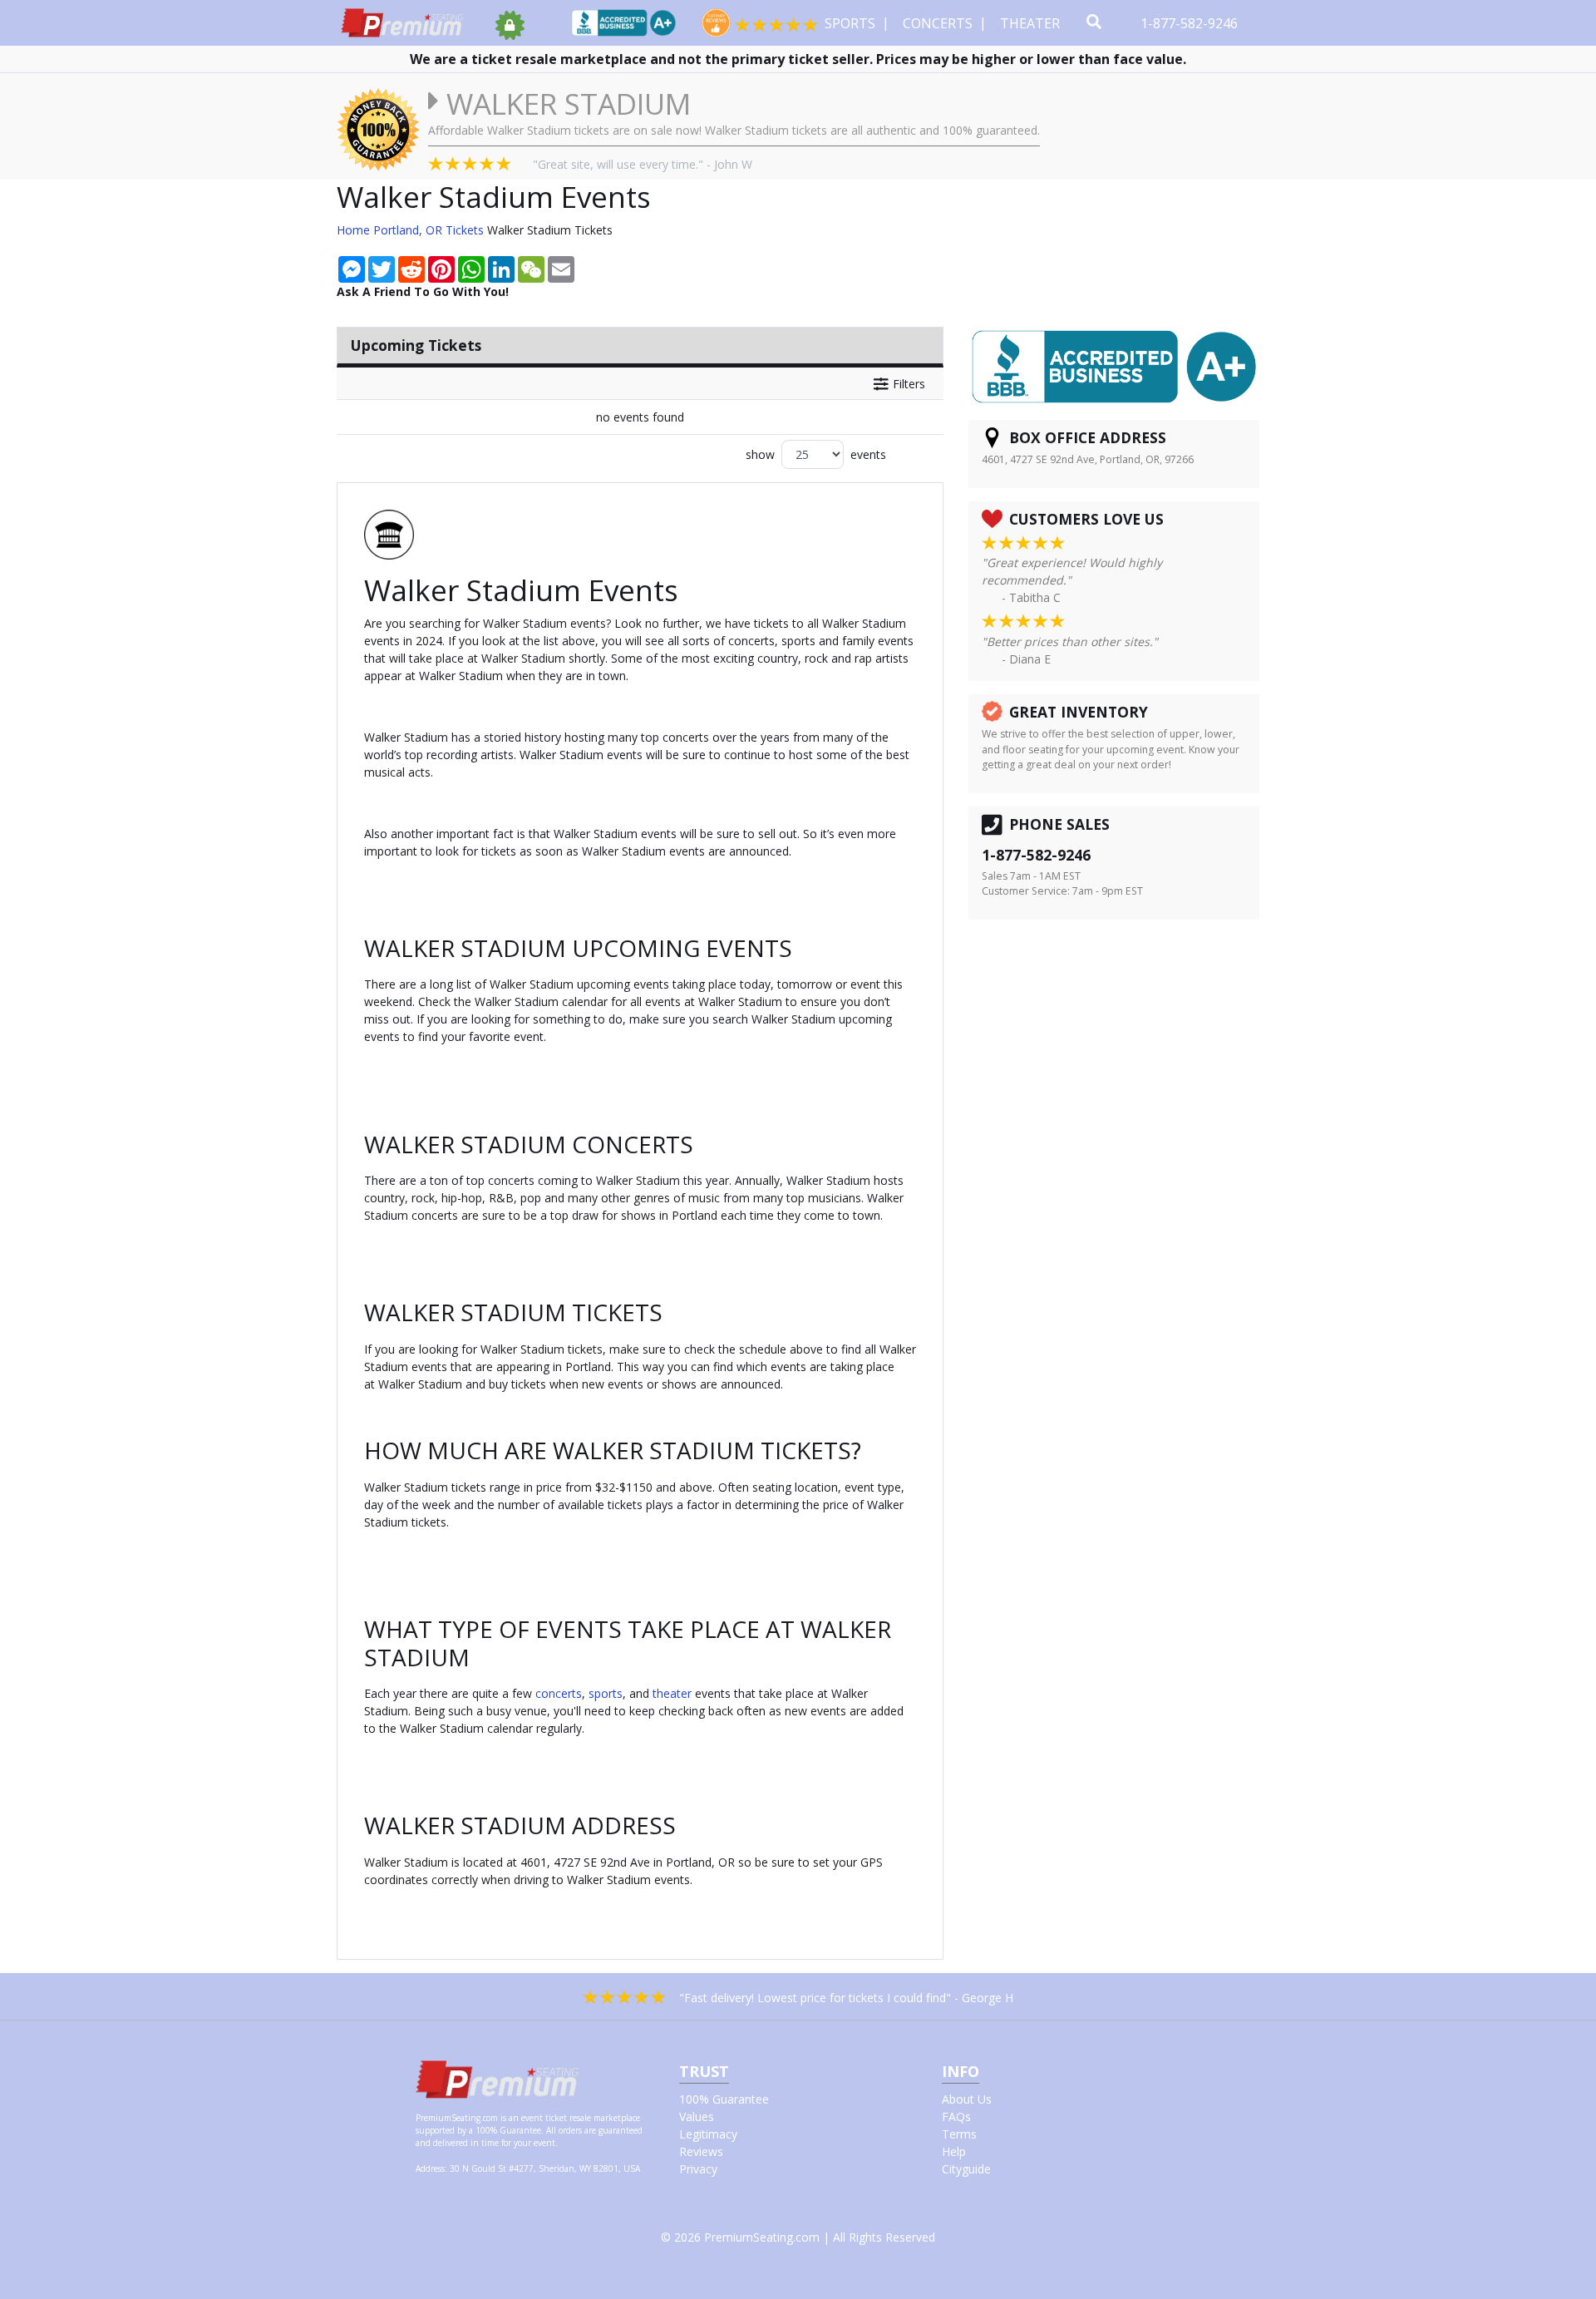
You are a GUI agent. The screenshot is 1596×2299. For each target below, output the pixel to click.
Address (430, 2168)
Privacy (698, 2169)
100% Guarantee (724, 2099)
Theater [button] (1032, 23)
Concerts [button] (939, 23)
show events (816, 454)
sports (606, 1693)
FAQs (956, 2116)
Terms (959, 2134)
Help (954, 2151)
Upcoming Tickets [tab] (416, 345)
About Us (967, 2099)
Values (697, 2116)
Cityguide (966, 2169)
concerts (559, 1693)
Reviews (701, 2151)
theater (672, 1693)
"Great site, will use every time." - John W (643, 164)
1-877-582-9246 (1191, 23)
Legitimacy (708, 2134)
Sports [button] (852, 23)
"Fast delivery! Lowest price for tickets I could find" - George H (846, 1998)
